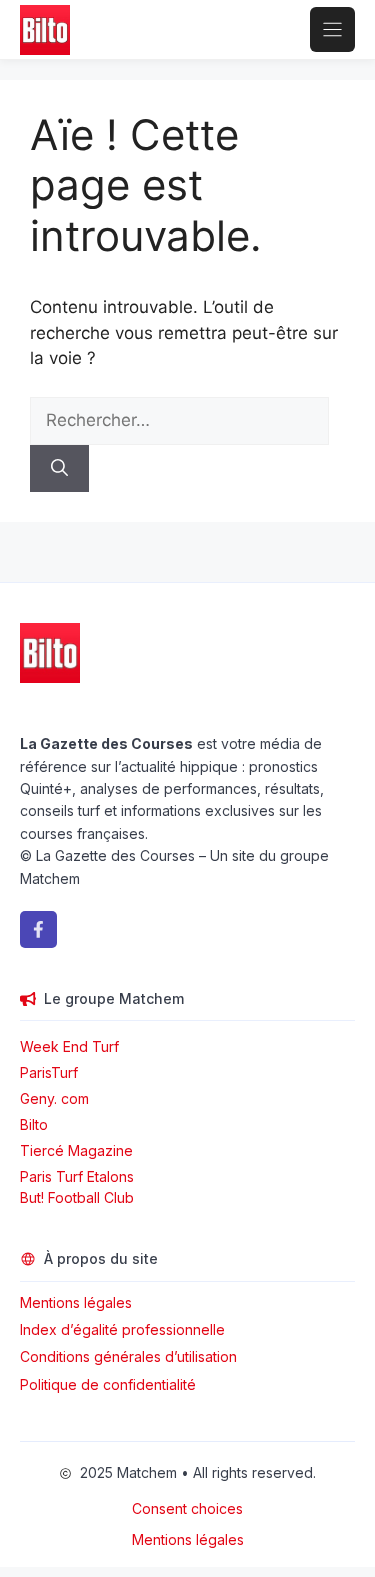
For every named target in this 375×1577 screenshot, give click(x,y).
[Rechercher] (59, 469)
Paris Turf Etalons (77, 1176)
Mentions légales (76, 1302)
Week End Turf (69, 1046)
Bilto (34, 1124)
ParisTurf (49, 1072)
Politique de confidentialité (108, 1384)
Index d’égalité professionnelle (124, 1329)
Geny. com (54, 1098)
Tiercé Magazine (76, 1150)
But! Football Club (77, 1197)
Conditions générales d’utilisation (128, 1356)
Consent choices (187, 1508)
